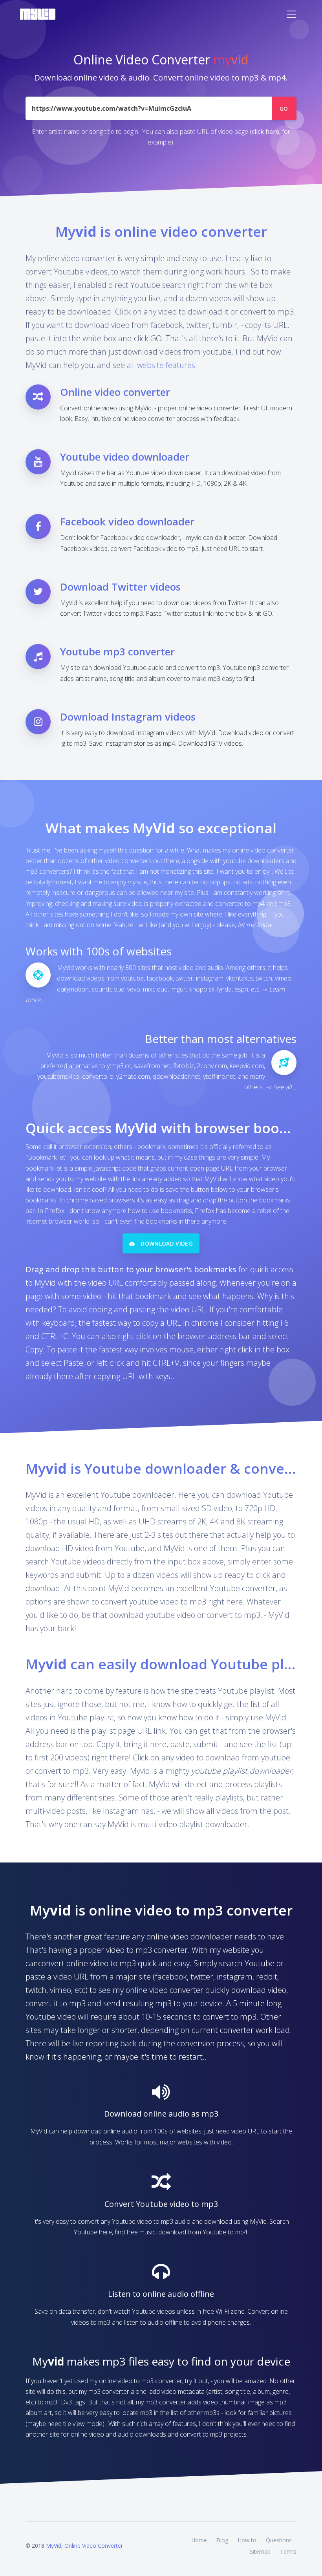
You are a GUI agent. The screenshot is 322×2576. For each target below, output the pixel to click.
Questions (279, 2540)
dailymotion (73, 989)
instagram (210, 978)
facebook (160, 978)
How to (247, 2540)
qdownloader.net (177, 1076)
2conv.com (212, 1066)
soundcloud (108, 989)
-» (282, 1087)
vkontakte (240, 978)
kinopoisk (201, 989)
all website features (161, 365)
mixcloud (155, 989)
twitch (264, 978)
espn (241, 989)
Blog (222, 2540)
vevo (134, 989)
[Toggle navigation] (291, 14)
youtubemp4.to (58, 1076)
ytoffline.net (219, 1076)
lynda (224, 989)
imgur (178, 989)
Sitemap (260, 2551)
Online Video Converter (94, 2546)
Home (199, 2540)
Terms (288, 2551)
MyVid (54, 2546)
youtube (132, 978)
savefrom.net (152, 1066)
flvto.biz (184, 1066)
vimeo (283, 978)
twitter (184, 978)
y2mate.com (133, 1076)
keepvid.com (247, 1066)
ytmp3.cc (119, 1066)
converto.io (98, 1076)
